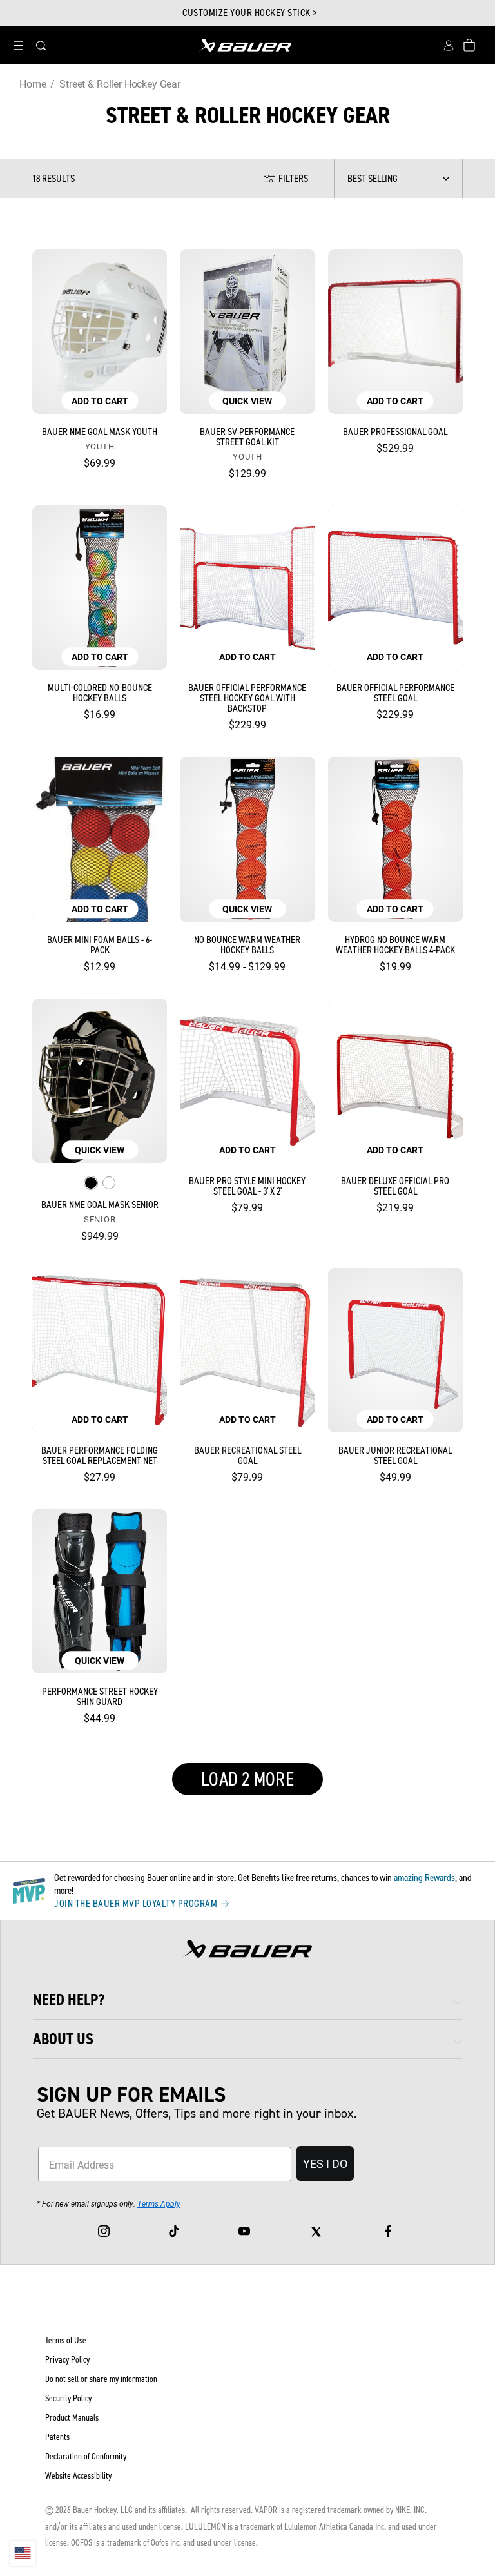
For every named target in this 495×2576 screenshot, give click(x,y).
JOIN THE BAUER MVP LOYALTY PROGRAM (137, 1904)
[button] (18, 45)
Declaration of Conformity (86, 2456)
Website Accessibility (78, 2476)
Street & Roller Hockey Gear (120, 83)
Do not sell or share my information (101, 2379)
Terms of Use (66, 2340)
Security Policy (68, 2398)
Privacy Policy (67, 2360)
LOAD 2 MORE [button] (247, 1779)
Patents (57, 2437)
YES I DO (325, 2163)
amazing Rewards (424, 1878)
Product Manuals (72, 2418)
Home (33, 83)
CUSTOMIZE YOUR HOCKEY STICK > (250, 13)
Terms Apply (159, 2203)
